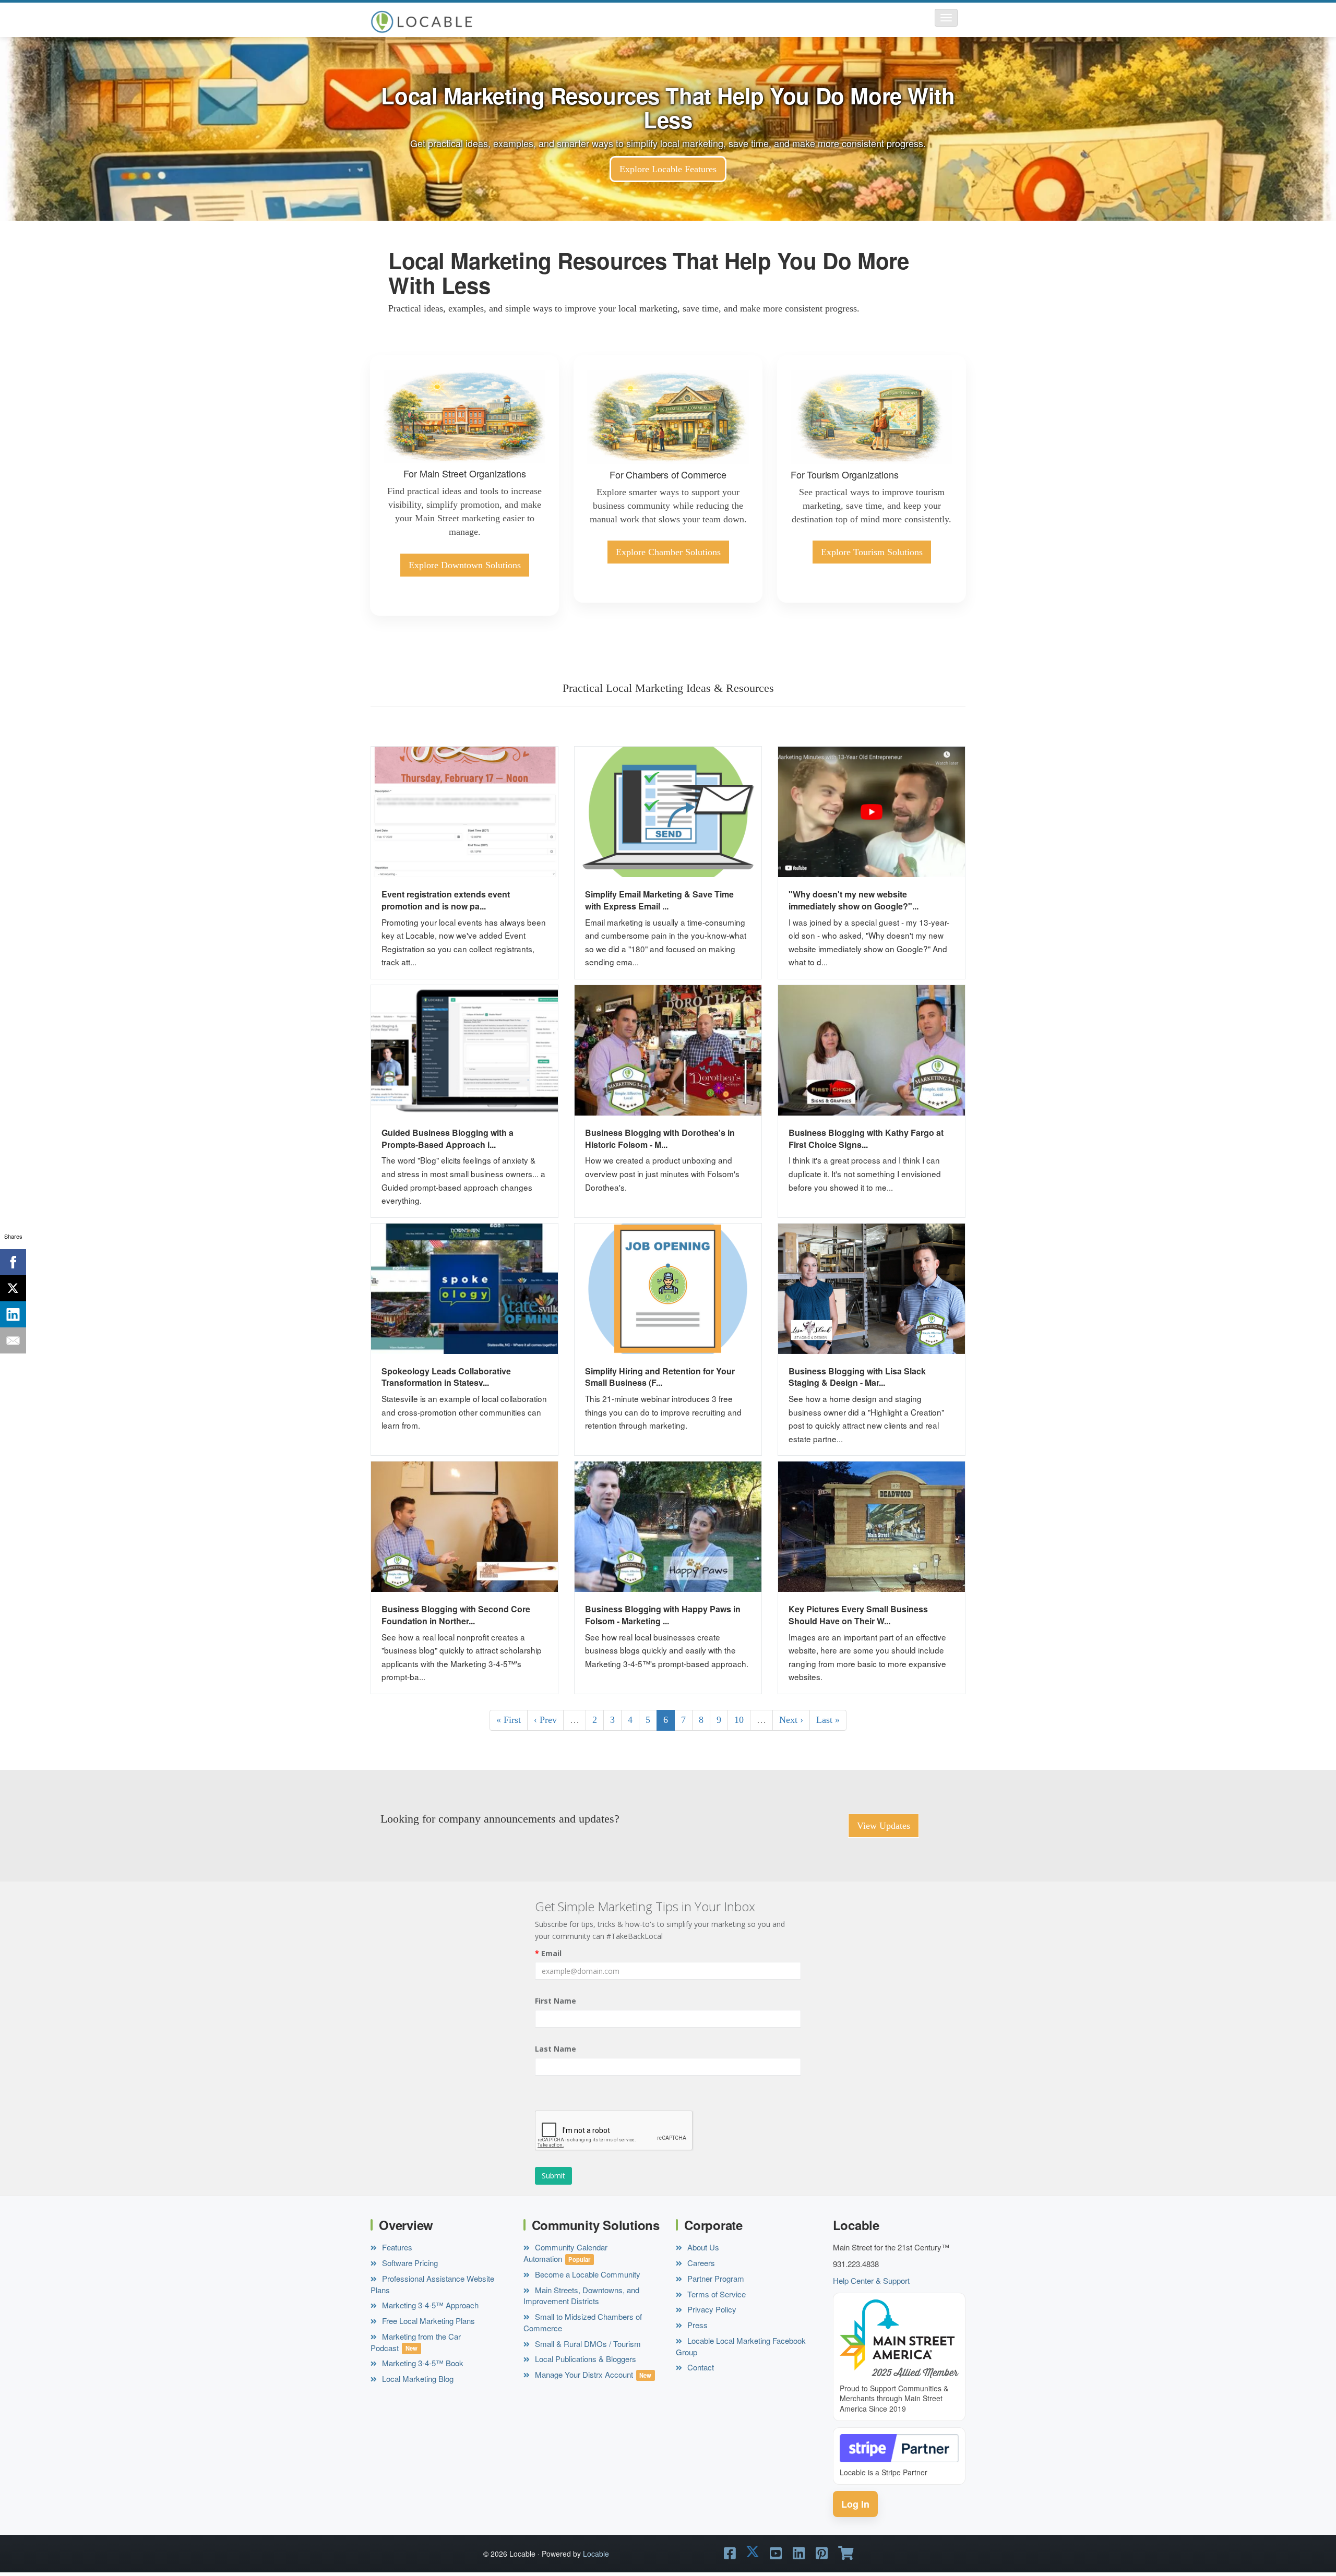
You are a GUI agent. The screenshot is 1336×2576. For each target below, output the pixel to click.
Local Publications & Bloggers (584, 2359)
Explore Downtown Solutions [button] (465, 565)
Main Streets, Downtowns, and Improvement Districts (581, 2296)
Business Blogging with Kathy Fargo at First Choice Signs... (866, 1139)
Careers (700, 2263)
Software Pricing (409, 2263)
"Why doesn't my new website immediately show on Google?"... (854, 900)
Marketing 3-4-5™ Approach (429, 2305)
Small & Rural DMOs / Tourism (587, 2344)
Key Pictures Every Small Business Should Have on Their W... (858, 1615)
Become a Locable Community (587, 2274)
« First (509, 1720)
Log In (855, 2504)
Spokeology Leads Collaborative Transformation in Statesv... (446, 1377)
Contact (700, 2367)
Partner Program (715, 2278)
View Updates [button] (884, 1826)
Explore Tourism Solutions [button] (872, 552)
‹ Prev (545, 1720)
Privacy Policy (711, 2309)
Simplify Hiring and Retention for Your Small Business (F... (660, 1377)
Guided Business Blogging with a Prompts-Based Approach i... (448, 1139)
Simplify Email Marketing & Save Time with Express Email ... (659, 900)
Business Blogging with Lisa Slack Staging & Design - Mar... (857, 1377)
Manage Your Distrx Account (583, 2374)
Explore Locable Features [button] (668, 169)
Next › (791, 1720)
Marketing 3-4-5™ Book (422, 2363)
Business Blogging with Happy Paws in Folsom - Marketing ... (663, 1615)
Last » (828, 1720)
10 (739, 1720)
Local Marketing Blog (417, 2379)
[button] (946, 18)
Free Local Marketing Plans (427, 2321)
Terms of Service (715, 2294)
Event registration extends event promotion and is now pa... (446, 900)
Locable (596, 2554)
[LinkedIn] (13, 1314)
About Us (702, 2247)
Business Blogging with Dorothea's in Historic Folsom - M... (660, 1139)
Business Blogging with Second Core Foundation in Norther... (456, 1615)
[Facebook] (13, 1262)
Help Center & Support (871, 2280)
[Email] (13, 1340)
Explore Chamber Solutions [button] (668, 552)
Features (396, 2247)
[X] (13, 1288)
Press (696, 2325)
